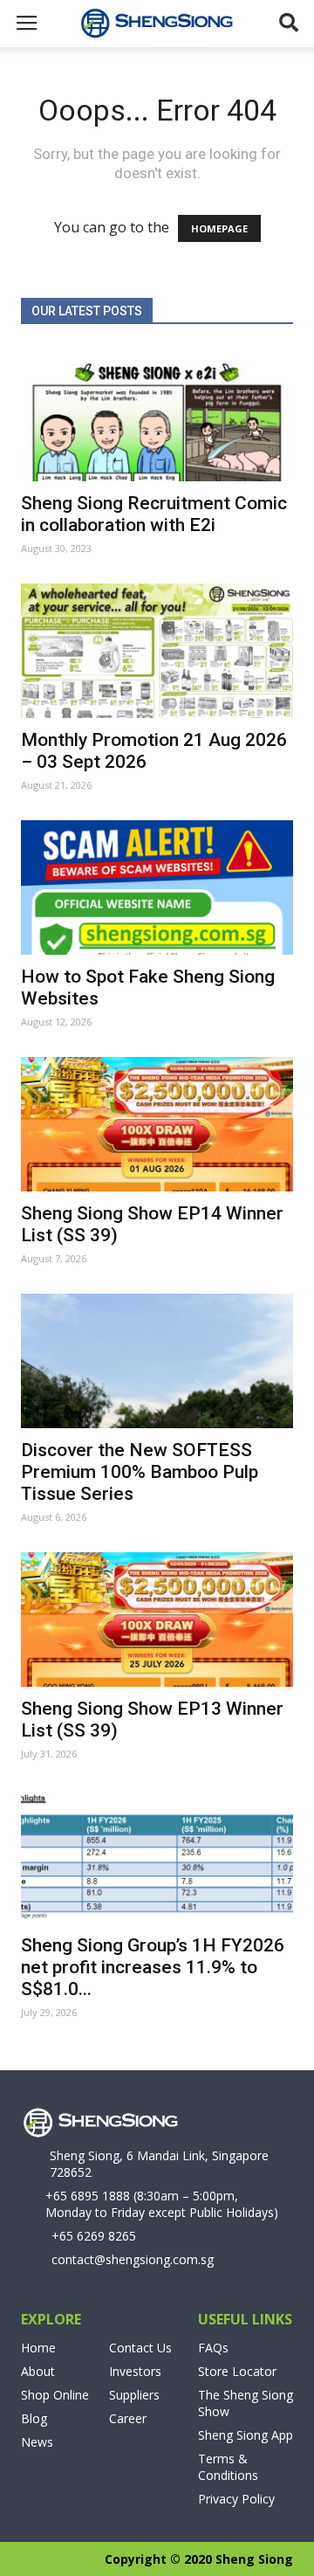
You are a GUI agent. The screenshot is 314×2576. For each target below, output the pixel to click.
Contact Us (140, 2348)
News (37, 2442)
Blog (34, 2418)
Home (38, 2348)
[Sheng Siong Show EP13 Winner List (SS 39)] (157, 1619)
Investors (135, 2371)
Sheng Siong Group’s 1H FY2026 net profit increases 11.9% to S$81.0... (153, 1967)
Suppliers (134, 2395)
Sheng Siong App (246, 2435)
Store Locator (237, 2371)
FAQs (213, 2348)
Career (128, 2418)
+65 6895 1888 (88, 2196)
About (38, 2371)
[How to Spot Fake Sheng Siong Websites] (157, 887)
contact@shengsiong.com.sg (133, 2259)
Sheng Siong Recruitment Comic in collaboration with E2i (154, 514)
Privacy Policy (236, 2499)
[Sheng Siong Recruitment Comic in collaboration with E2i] (157, 414)
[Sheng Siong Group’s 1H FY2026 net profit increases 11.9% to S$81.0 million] (157, 1856)
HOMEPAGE (219, 228)
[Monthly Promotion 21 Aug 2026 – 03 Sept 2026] (157, 651)
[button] (290, 23)
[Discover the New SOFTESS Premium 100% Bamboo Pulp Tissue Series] (157, 1361)
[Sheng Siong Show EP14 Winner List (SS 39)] (157, 1124)
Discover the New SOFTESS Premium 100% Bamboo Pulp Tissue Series (140, 1472)
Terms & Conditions (228, 2467)
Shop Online (55, 2395)
